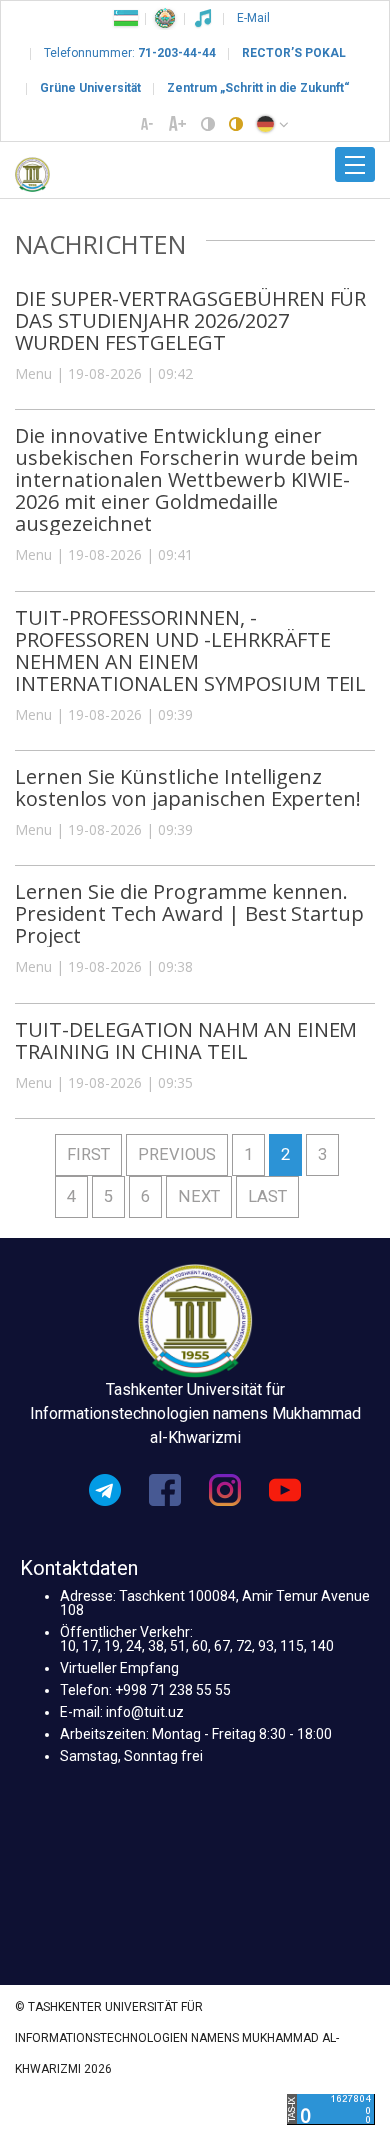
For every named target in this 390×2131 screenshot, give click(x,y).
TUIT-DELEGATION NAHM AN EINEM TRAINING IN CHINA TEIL (186, 1040)
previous (177, 1154)
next (199, 1196)
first (88, 1154)
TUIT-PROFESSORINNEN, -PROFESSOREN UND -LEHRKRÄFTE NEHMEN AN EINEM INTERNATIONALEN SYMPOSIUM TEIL (190, 650)
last (267, 1196)
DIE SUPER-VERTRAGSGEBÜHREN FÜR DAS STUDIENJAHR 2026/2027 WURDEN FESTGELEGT (190, 320)
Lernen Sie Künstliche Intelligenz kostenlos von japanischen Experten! (188, 787)
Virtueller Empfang (119, 1668)
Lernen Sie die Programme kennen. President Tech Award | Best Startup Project (189, 913)
